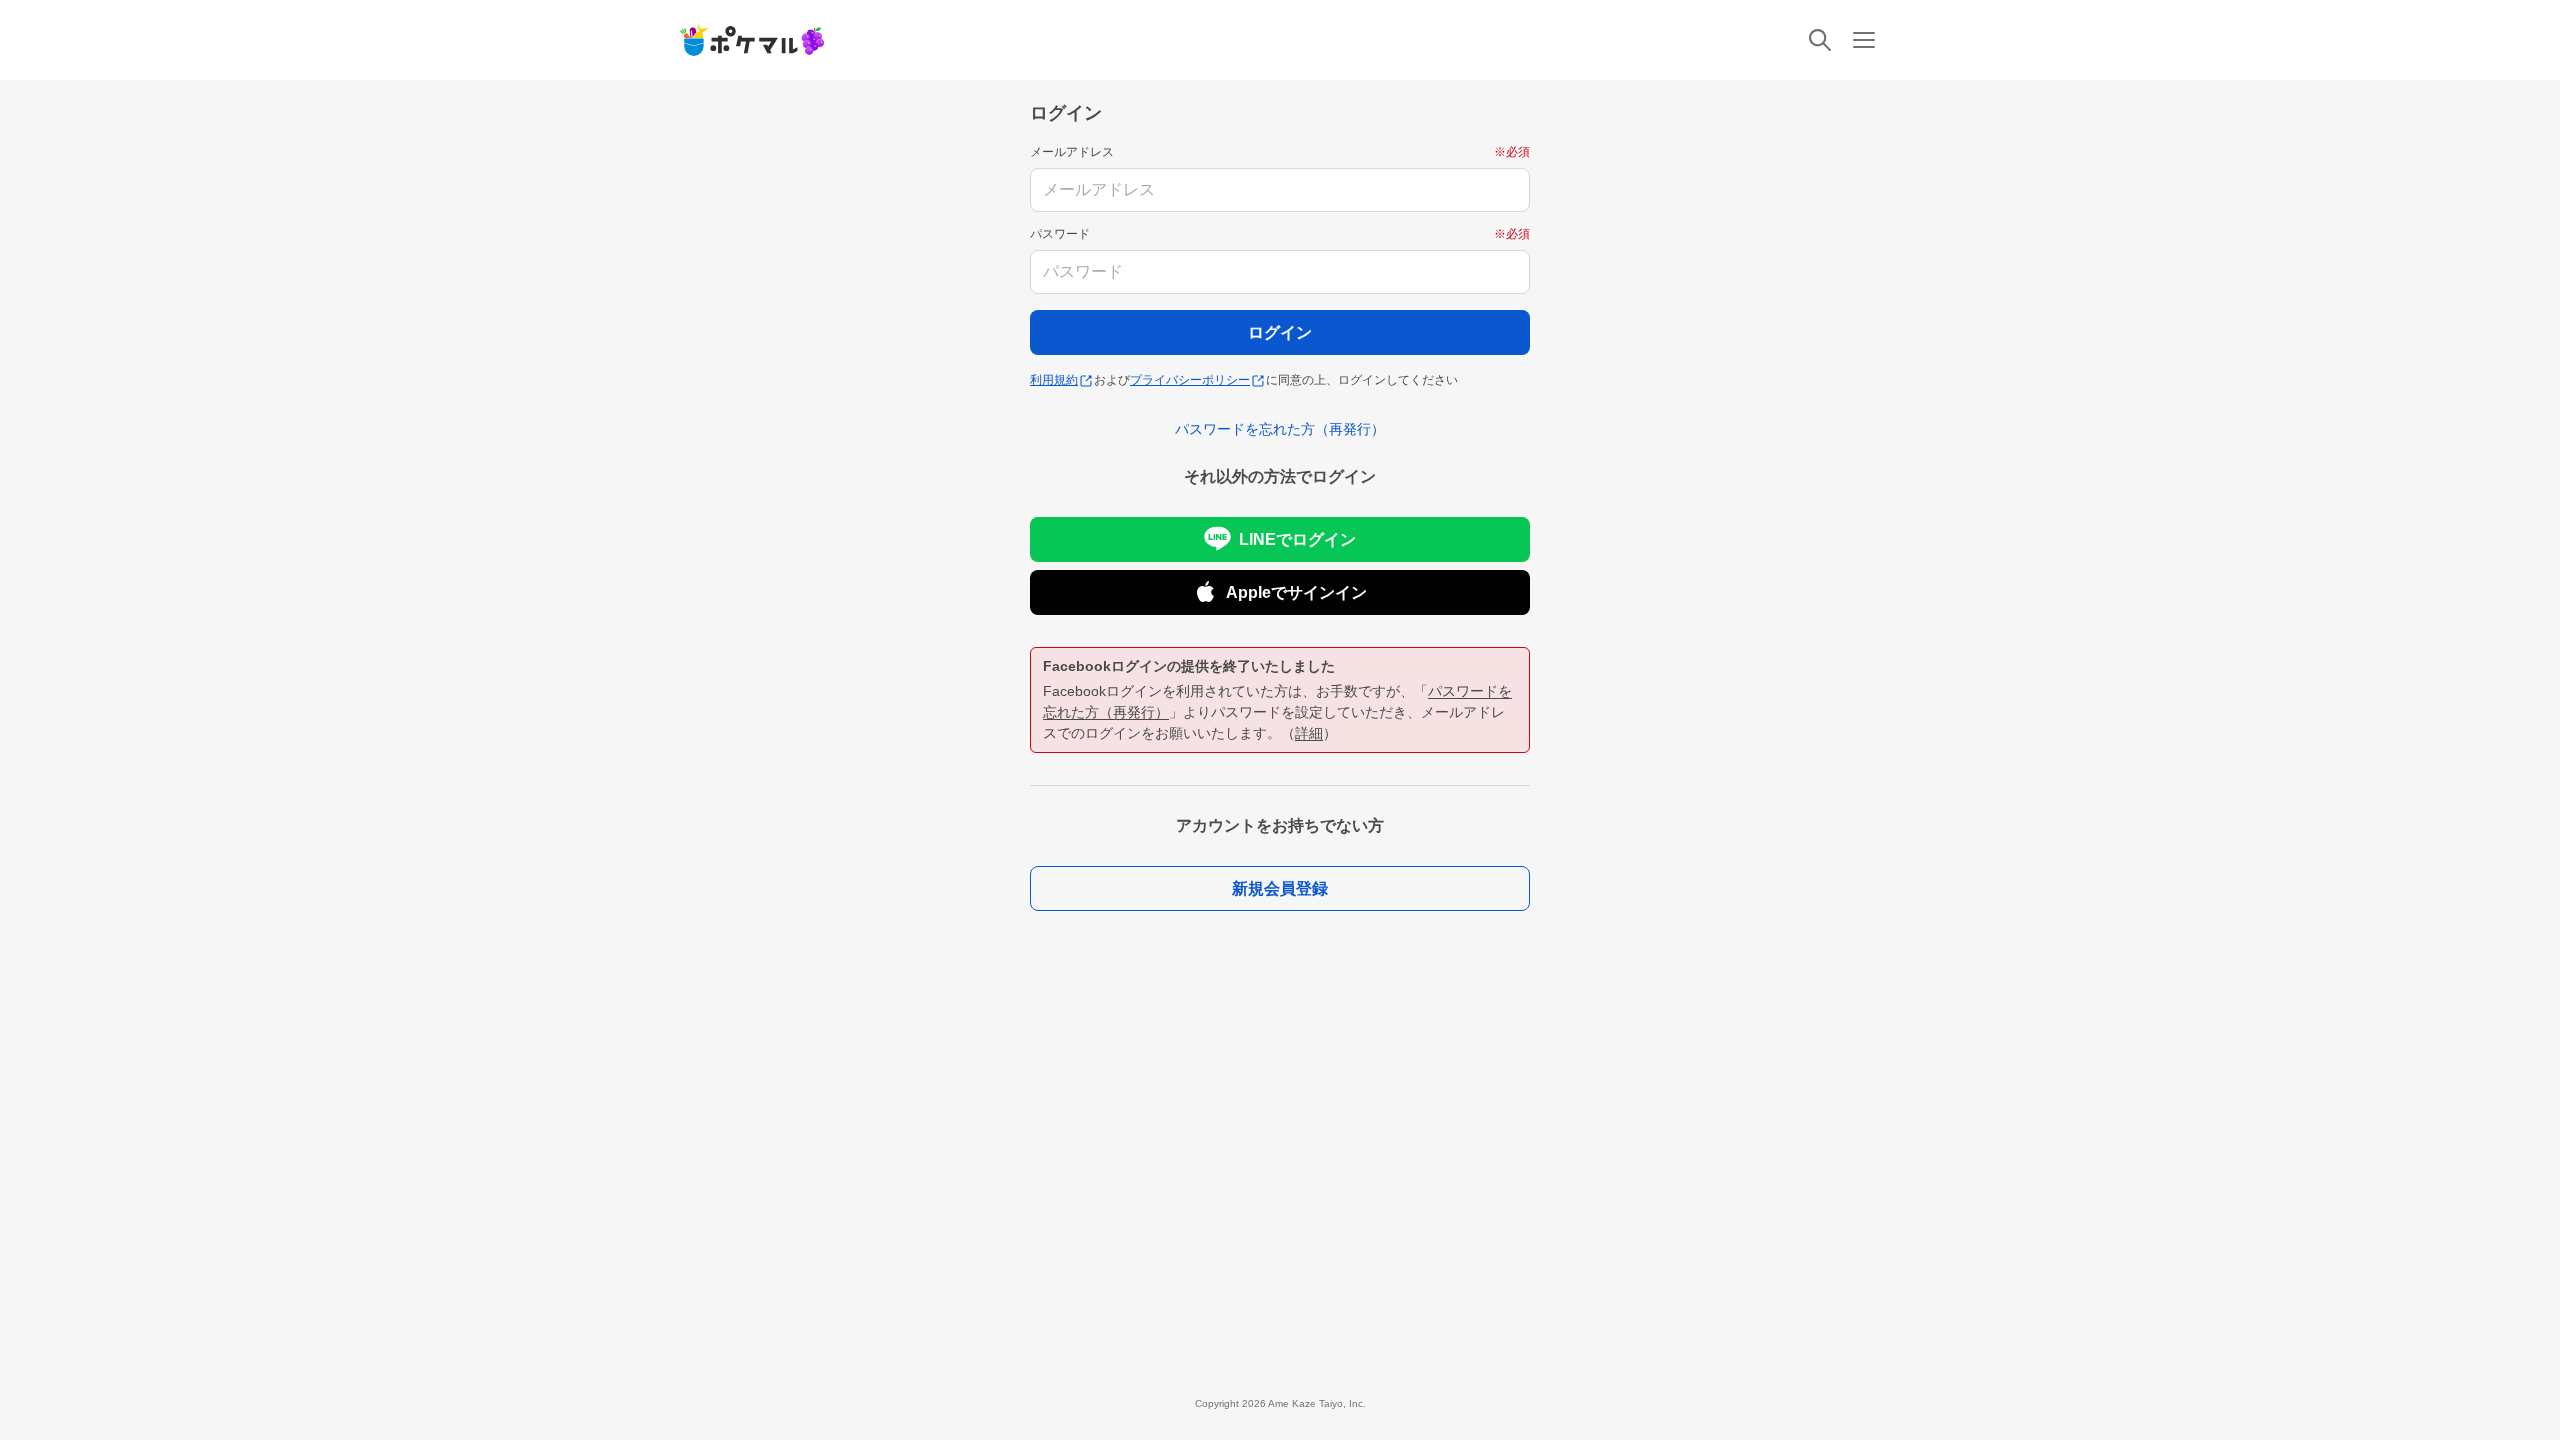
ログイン (1280, 332)
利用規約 (1054, 380)
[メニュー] (1864, 40)
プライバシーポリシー (1190, 380)
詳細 (1309, 733)
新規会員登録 (1280, 888)
